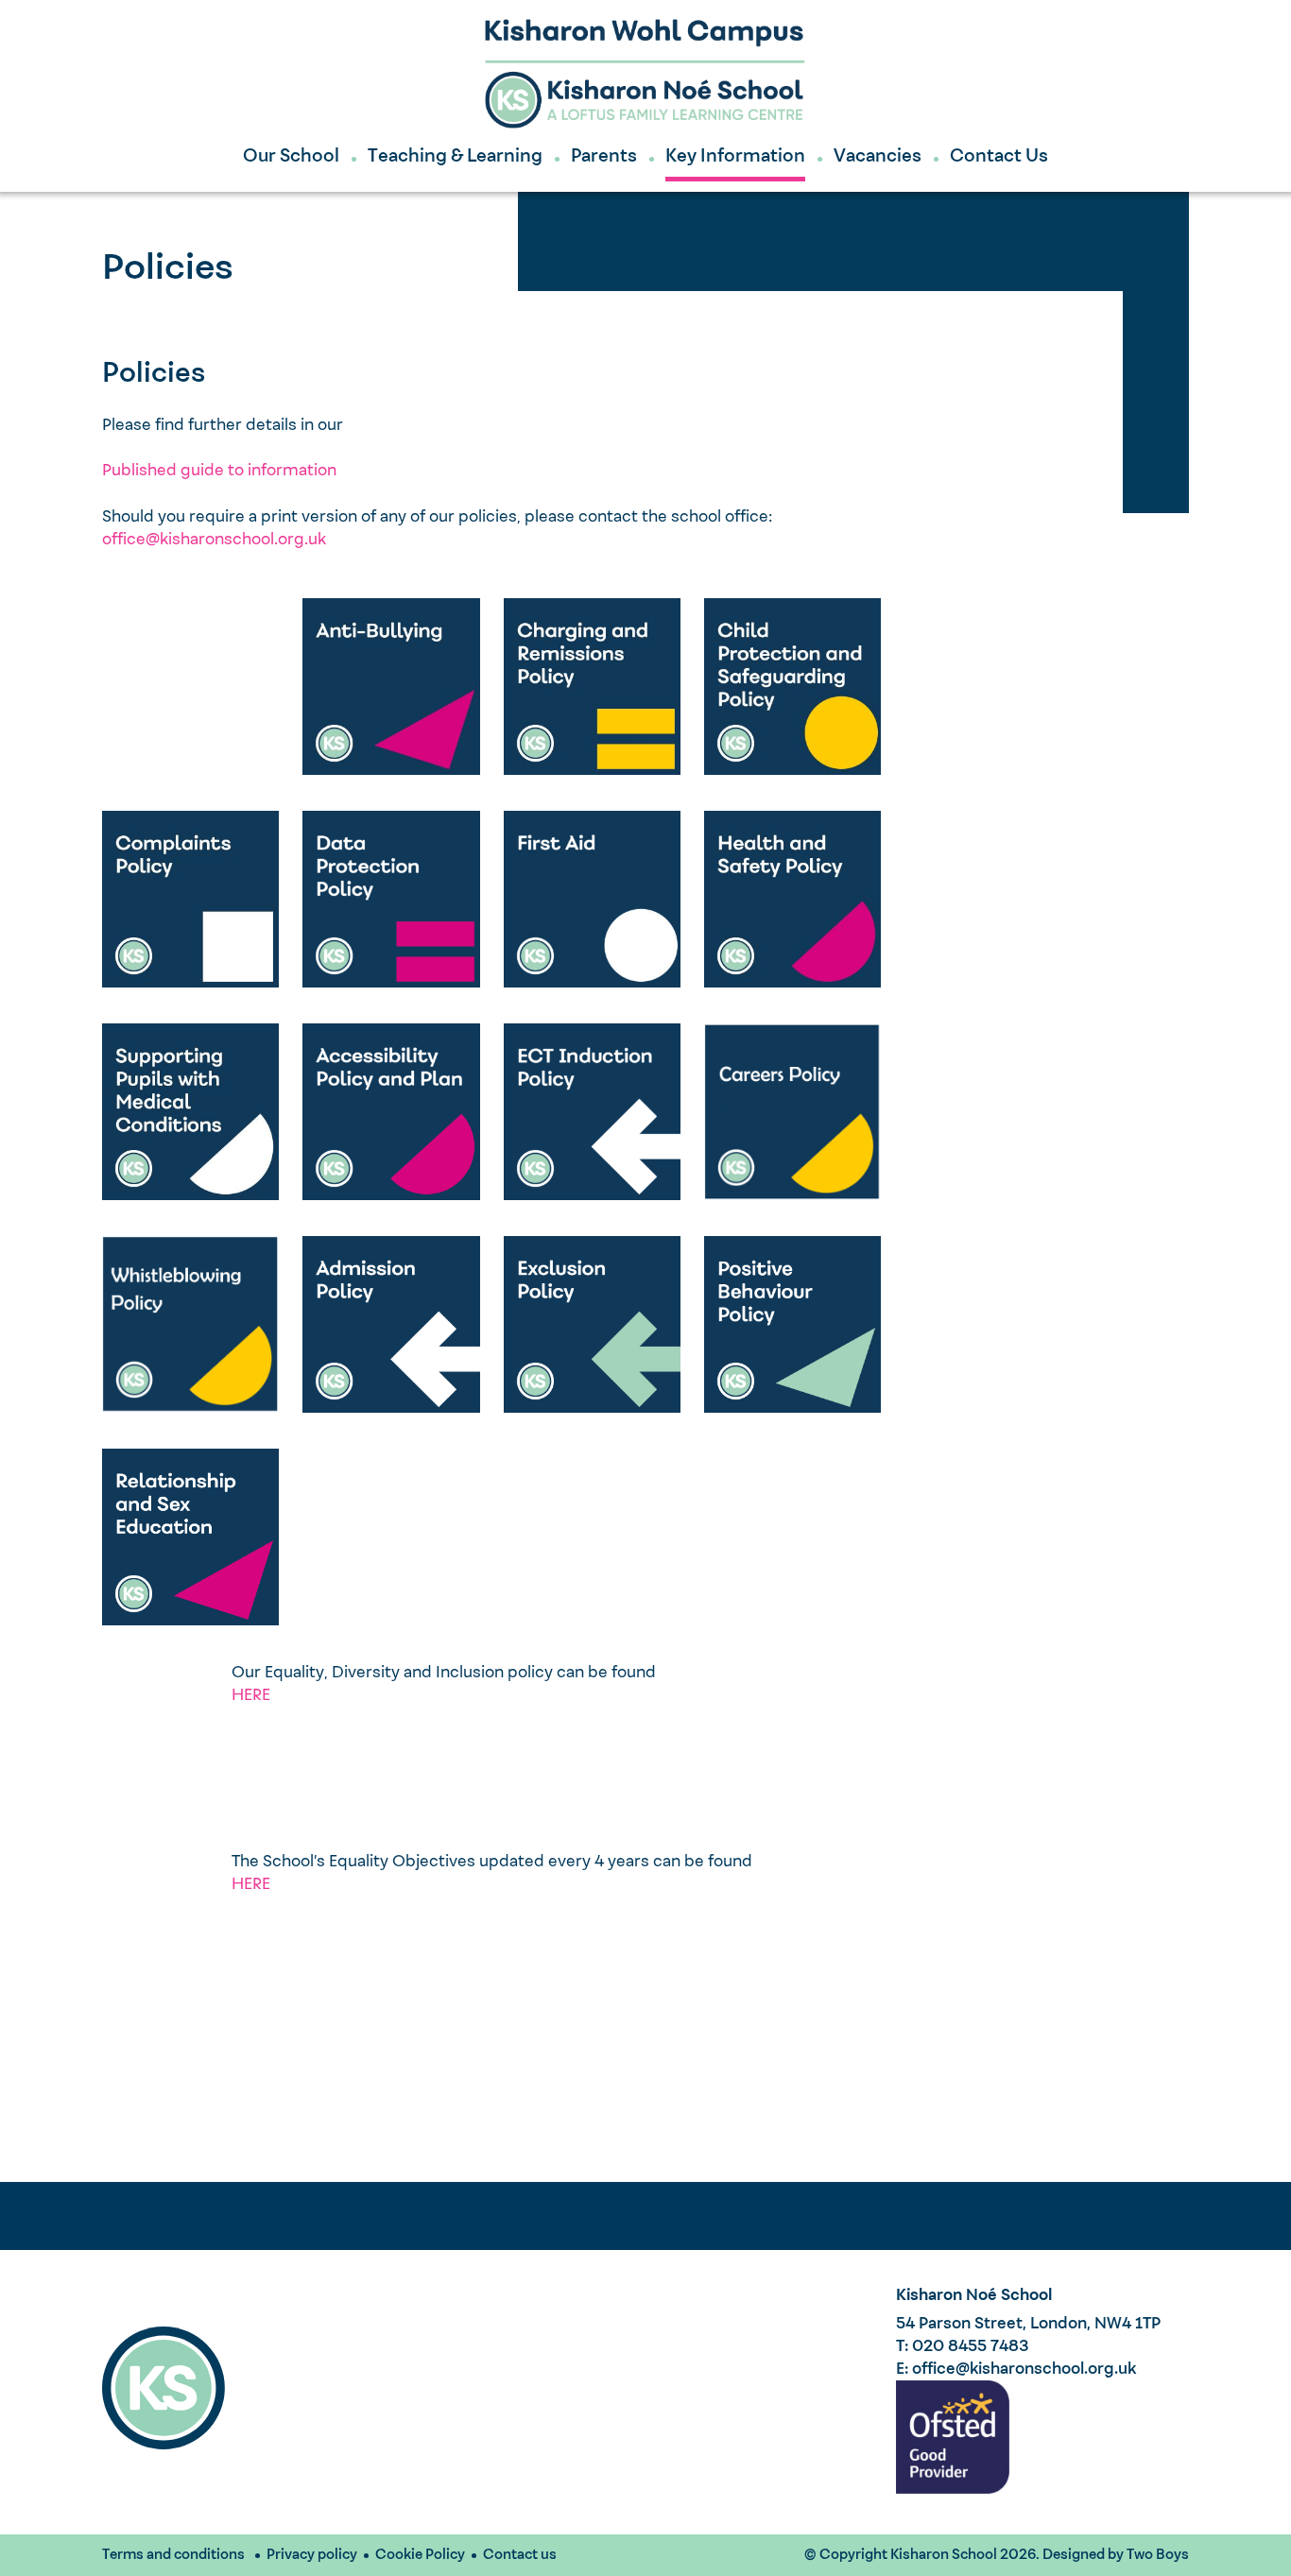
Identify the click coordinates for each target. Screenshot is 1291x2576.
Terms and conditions (173, 2555)
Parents (604, 157)
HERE (251, 1696)
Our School (291, 157)
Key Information (735, 157)
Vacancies (878, 157)
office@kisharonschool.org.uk (214, 541)
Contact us (520, 2555)
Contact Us (999, 157)
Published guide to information (219, 472)
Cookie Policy (420, 2555)
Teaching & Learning (455, 157)
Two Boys (1158, 2555)
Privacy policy (312, 2555)
